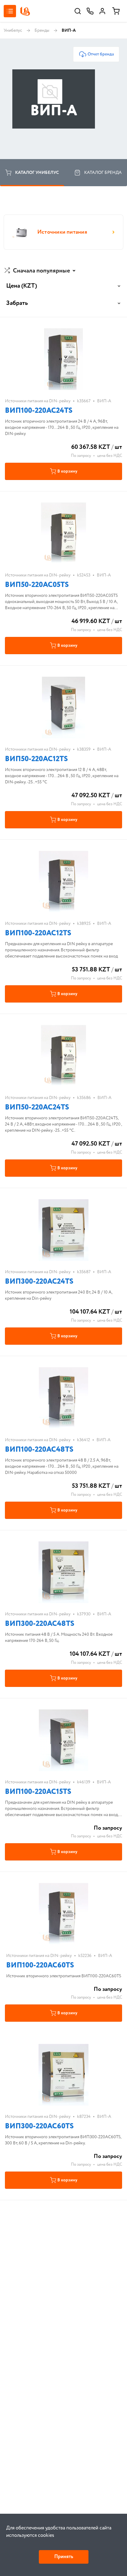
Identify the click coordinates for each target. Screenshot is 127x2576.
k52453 (84, 575)
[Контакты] (90, 11)
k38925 (84, 924)
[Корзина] (116, 11)
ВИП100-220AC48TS (39, 1450)
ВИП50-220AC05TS (37, 585)
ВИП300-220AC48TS (40, 1624)
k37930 (84, 1614)
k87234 (84, 2117)
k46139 (84, 1782)
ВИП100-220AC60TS (40, 1965)
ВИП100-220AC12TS (38, 933)
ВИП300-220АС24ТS (39, 1282)
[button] (41, 271)
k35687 (84, 1272)
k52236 (85, 1956)
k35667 (84, 401)
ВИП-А (104, 401)
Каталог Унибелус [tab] (37, 173)
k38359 (84, 749)
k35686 (84, 1098)
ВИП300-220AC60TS (39, 2126)
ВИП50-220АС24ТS (37, 1108)
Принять (64, 2557)
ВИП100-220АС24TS (39, 411)
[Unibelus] (25, 11)
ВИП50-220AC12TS (36, 759)
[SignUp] (102, 11)
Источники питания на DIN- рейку (38, 401)
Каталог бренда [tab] (103, 173)
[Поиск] (78, 11)
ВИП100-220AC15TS (38, 1792)
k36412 (84, 1440)
